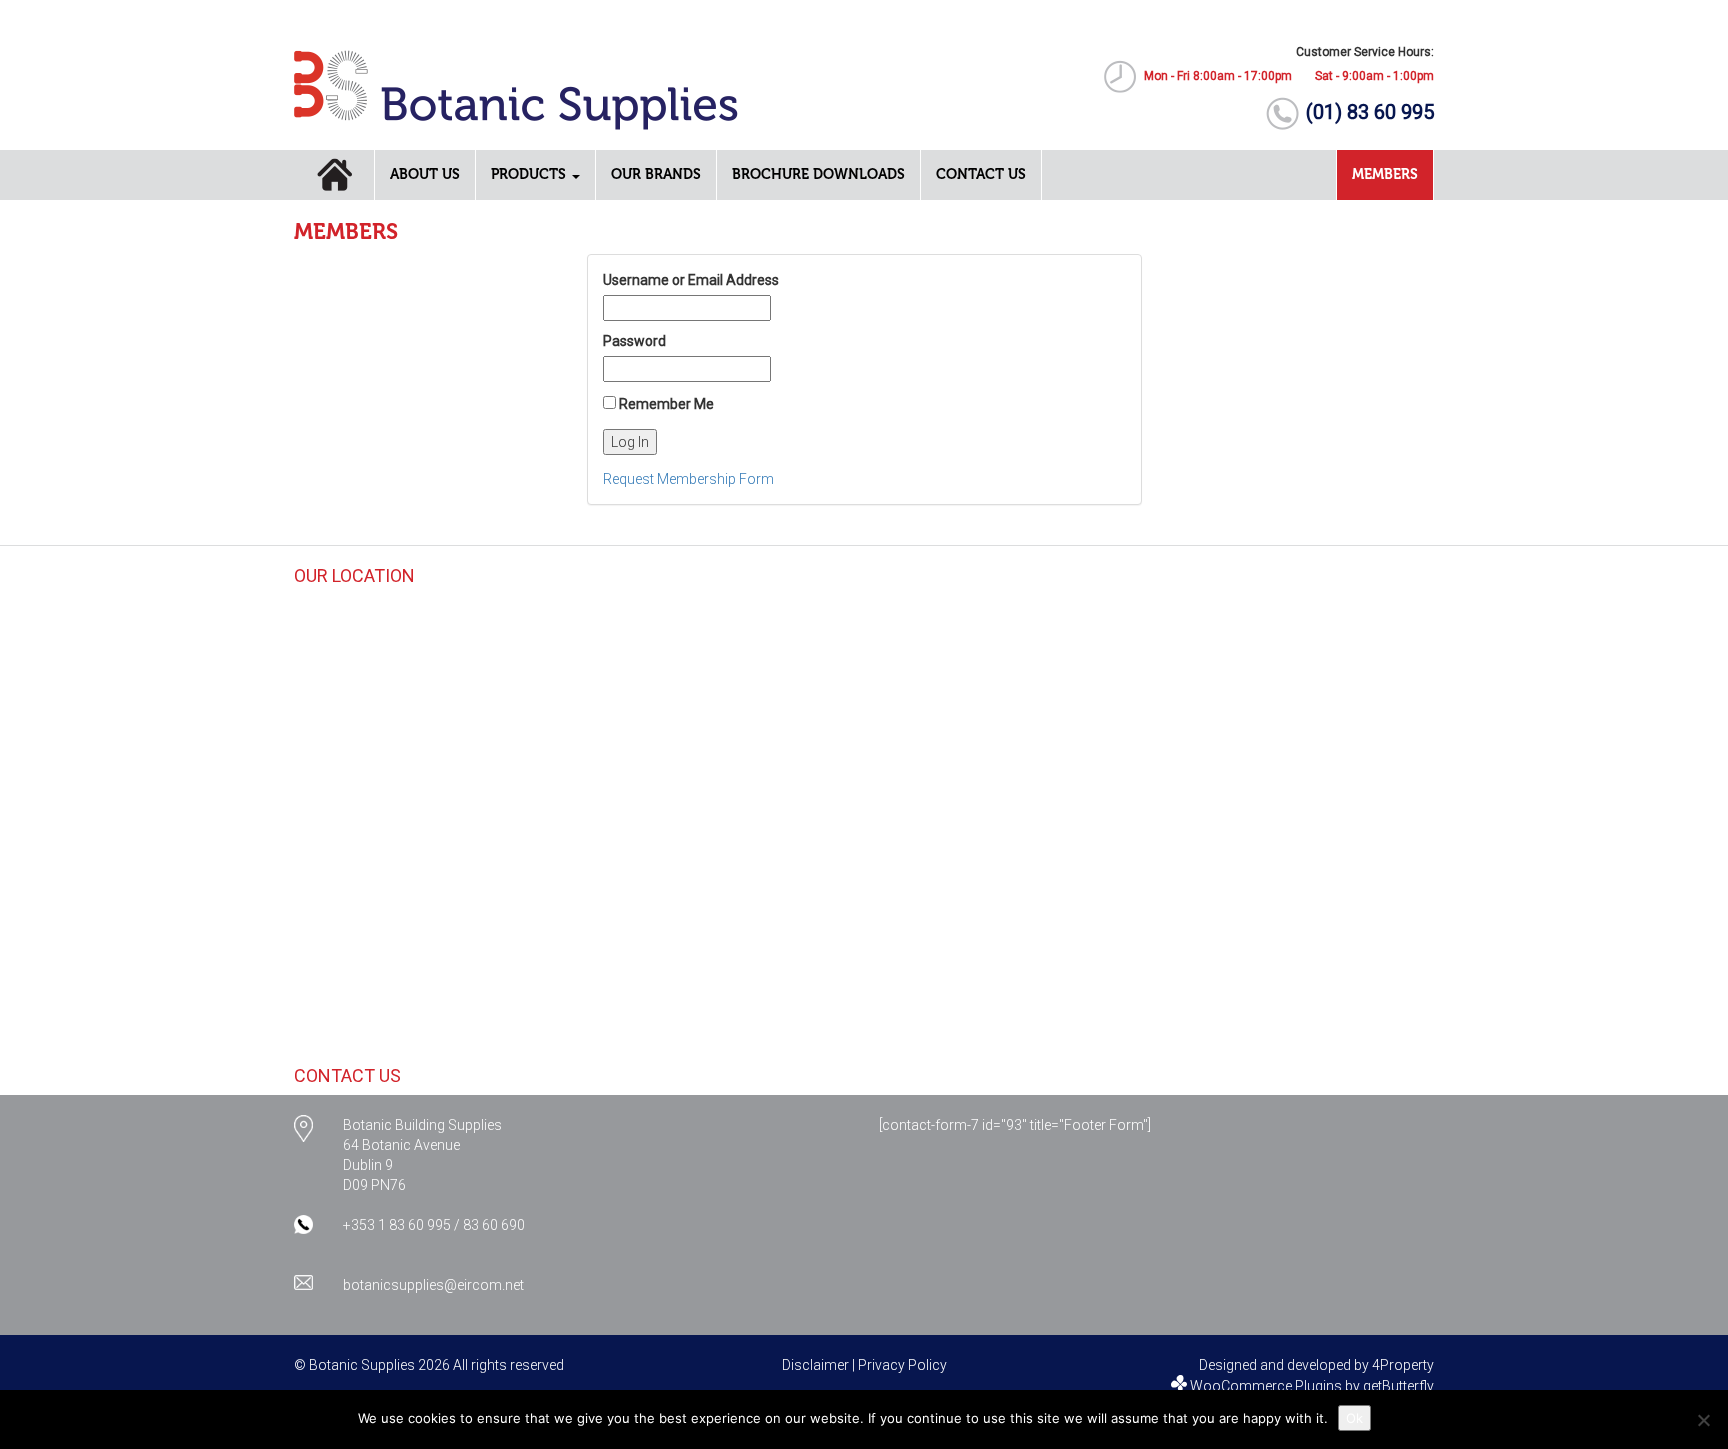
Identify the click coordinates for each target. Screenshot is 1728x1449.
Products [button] (530, 174)
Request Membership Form (688, 479)
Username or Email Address (691, 280)
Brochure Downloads (818, 174)
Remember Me (665, 404)
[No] (1703, 1420)
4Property (1403, 1365)
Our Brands (656, 174)
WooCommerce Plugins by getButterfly (1312, 1386)
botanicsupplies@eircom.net (433, 1285)
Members (1385, 174)
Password (634, 341)
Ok (1354, 1418)
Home (334, 175)
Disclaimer (815, 1365)
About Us (425, 174)
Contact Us (981, 174)
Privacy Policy (902, 1365)
